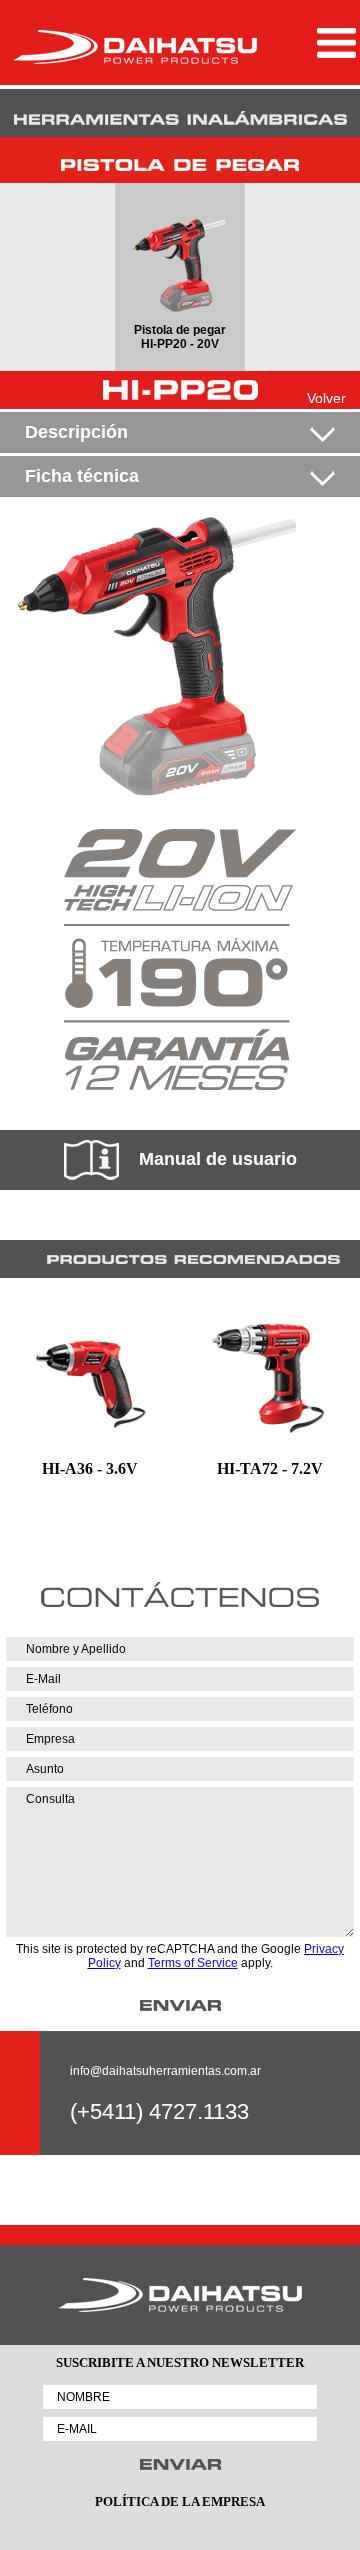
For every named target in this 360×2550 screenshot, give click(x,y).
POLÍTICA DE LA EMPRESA (180, 2501)
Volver (326, 398)
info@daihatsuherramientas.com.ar (165, 2071)
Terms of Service (193, 1963)
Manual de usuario (218, 1159)
